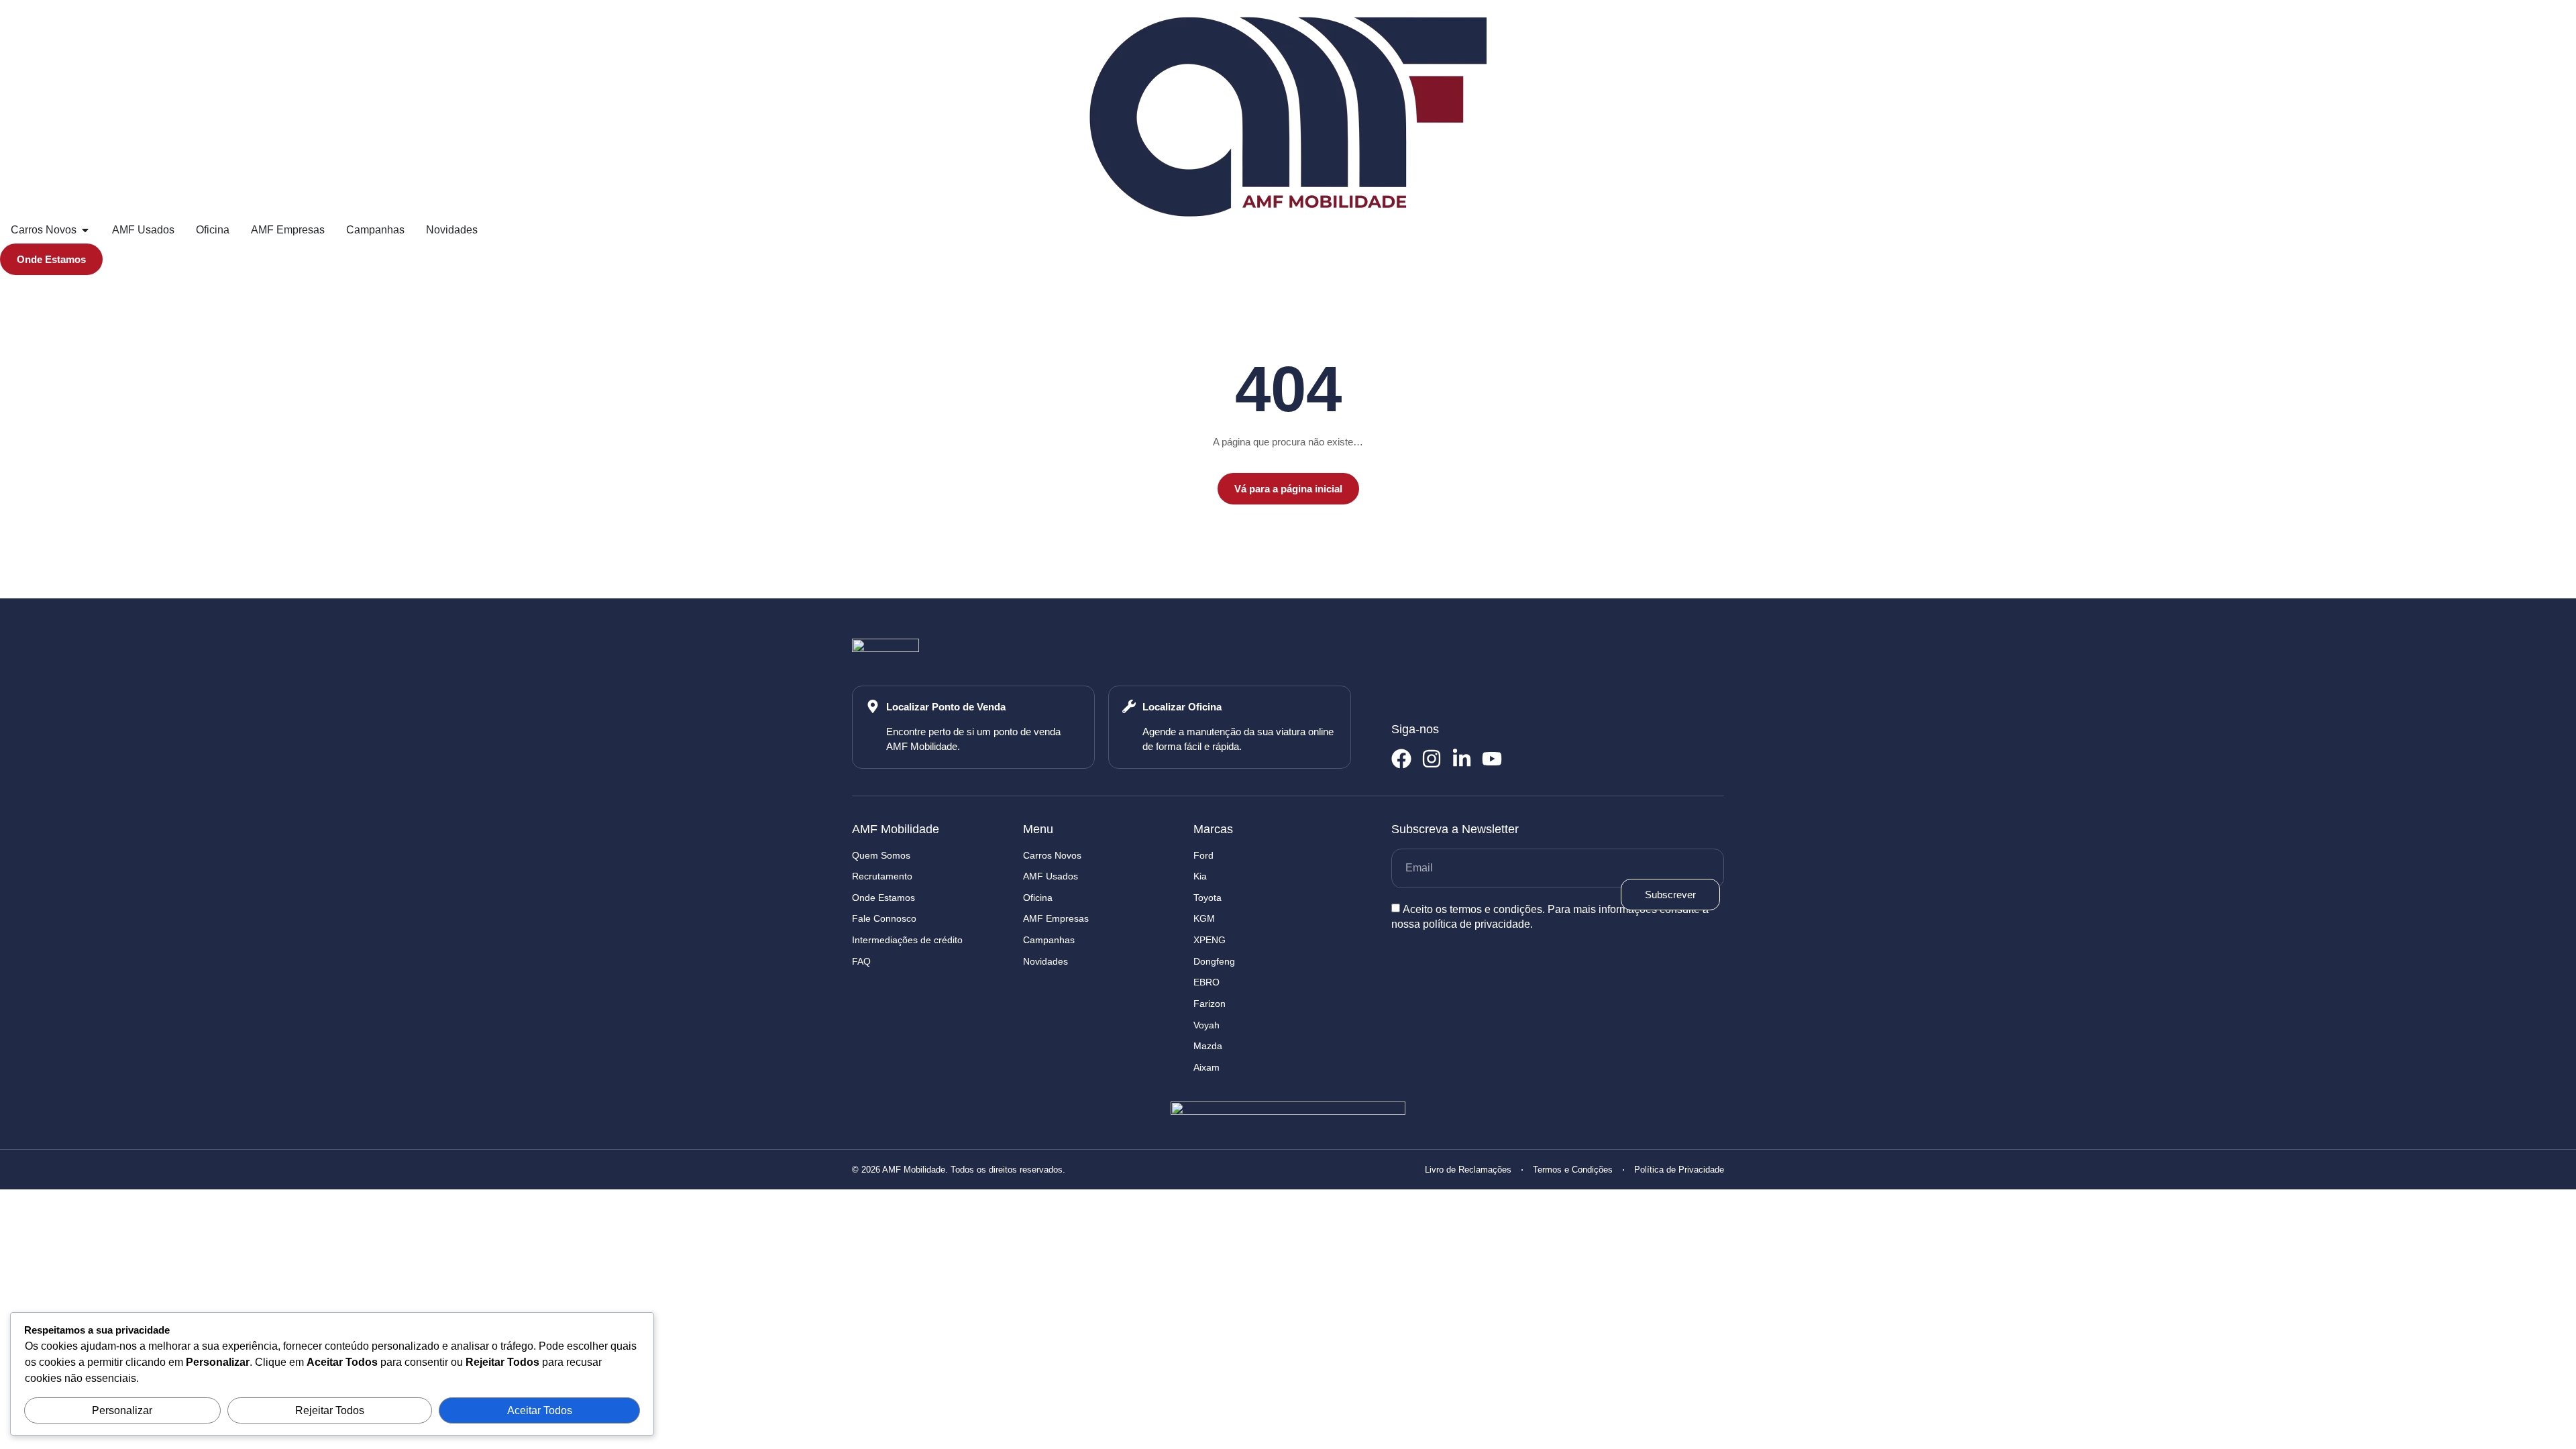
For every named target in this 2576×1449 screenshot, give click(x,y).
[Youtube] (1492, 759)
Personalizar (122, 1410)
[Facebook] (1401, 759)
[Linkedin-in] (1462, 759)
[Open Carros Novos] (85, 230)
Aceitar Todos (540, 1410)
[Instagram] (1432, 759)
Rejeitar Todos (330, 1410)
